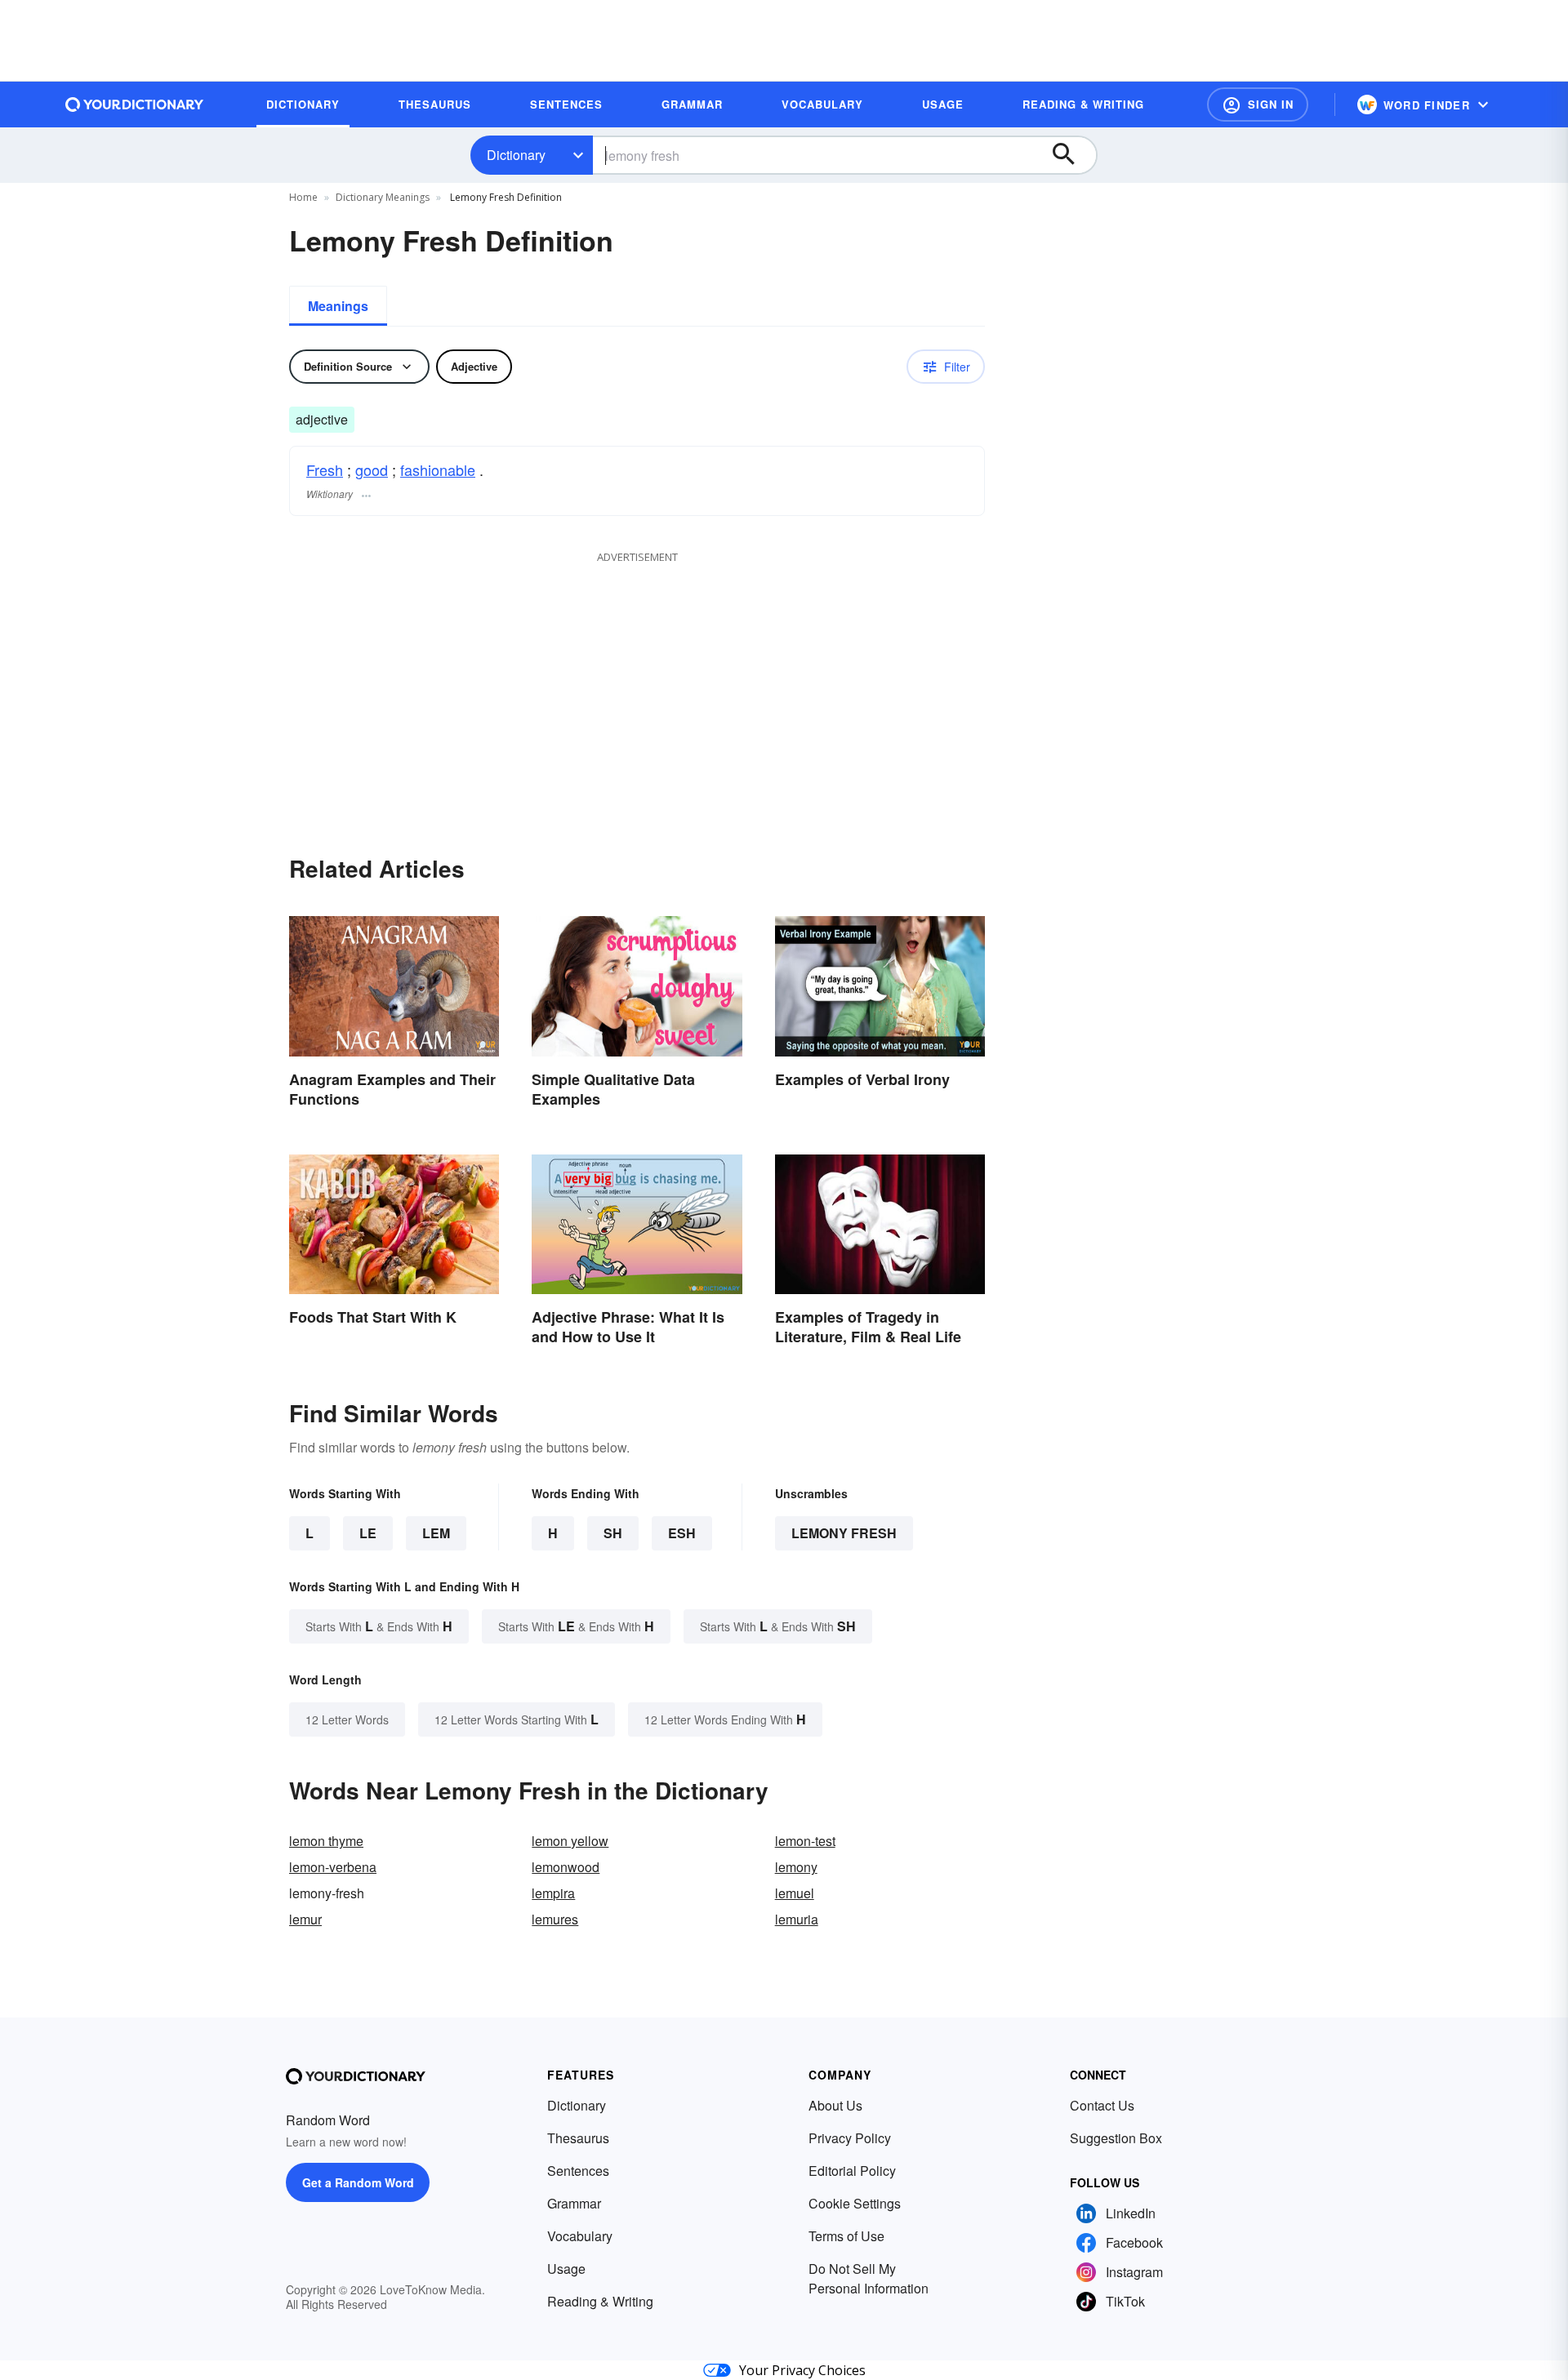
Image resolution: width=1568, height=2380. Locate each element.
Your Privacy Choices (802, 2370)
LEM (436, 1533)
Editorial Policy (852, 2171)
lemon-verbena (333, 1867)
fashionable (438, 469)
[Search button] (1071, 155)
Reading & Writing (600, 2301)
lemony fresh (844, 1533)
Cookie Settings (855, 2203)
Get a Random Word (358, 2182)
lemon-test (805, 1841)
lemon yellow (570, 1841)
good (372, 469)
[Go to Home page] (135, 105)
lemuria (797, 1919)
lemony (796, 1867)
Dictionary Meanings (383, 197)
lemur (305, 1919)
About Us (835, 2105)
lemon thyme (326, 1841)
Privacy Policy (850, 2138)
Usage (566, 2269)
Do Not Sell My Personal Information (869, 2278)
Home (303, 197)
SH (613, 1533)
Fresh (325, 469)
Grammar (574, 2203)
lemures (555, 1919)
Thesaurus (578, 2138)
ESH (682, 1533)
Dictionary (516, 155)
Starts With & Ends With (379, 1626)
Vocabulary (580, 2236)
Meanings (338, 306)
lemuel (795, 1893)
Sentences (578, 2171)
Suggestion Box (1116, 2138)
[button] (1258, 105)
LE (368, 1533)
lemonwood (566, 1867)
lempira (553, 1893)
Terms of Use (846, 2236)
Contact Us (1102, 2105)
